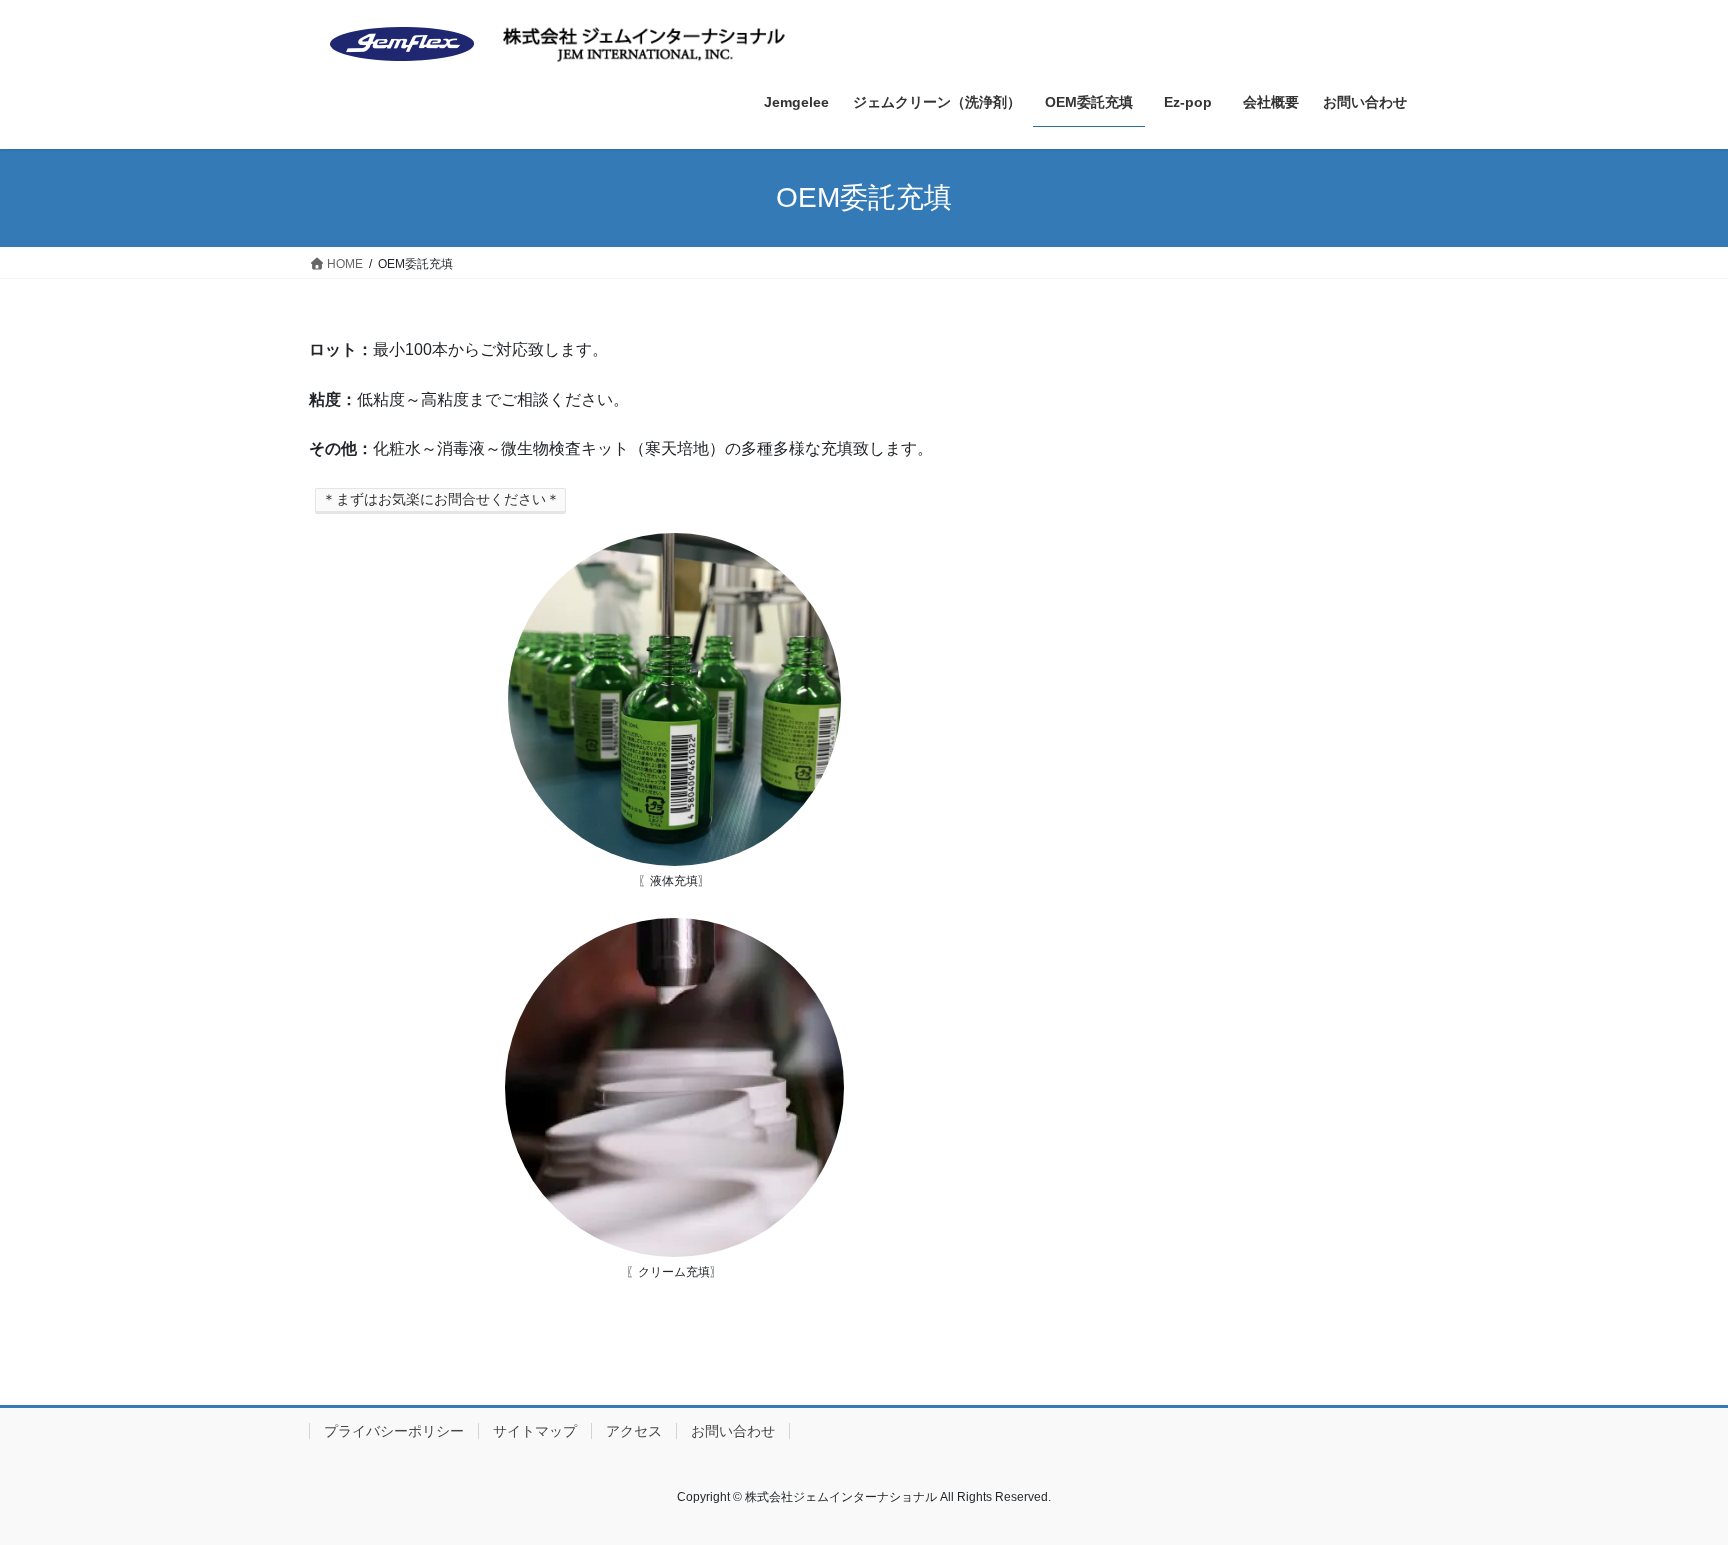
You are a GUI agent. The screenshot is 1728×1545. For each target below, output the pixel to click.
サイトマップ (535, 1431)
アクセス (634, 1431)
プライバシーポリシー (394, 1431)
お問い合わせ (733, 1431)
